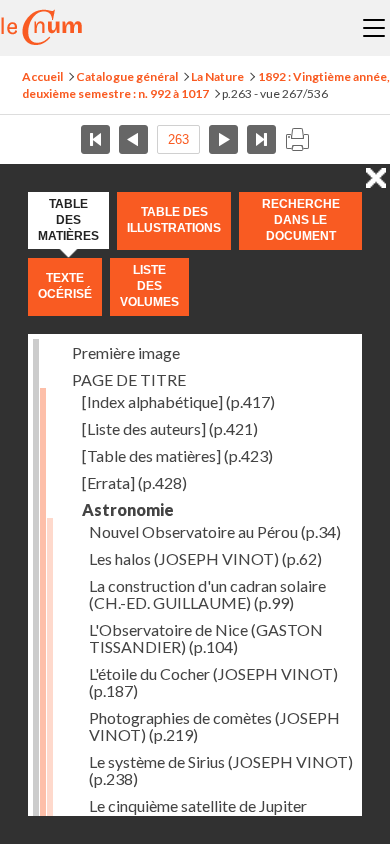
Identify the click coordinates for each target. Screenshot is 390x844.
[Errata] (134, 482)
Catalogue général (127, 76)
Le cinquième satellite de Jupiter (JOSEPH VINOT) (198, 814)
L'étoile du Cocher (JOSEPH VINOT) (213, 682)
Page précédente (133, 139)
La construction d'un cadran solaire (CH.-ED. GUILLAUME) (207, 594)
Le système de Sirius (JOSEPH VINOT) (221, 770)
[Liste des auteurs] (170, 428)
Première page (95, 139)
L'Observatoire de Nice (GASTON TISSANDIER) (206, 638)
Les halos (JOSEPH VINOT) (205, 558)
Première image (126, 352)
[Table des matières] (177, 455)
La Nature (217, 76)
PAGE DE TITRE (129, 379)
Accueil (42, 76)
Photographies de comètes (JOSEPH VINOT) (214, 726)
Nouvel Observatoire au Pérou (215, 531)
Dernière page (261, 139)
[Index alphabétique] (178, 401)
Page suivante (223, 139)
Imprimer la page (297, 139)
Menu (374, 28)
